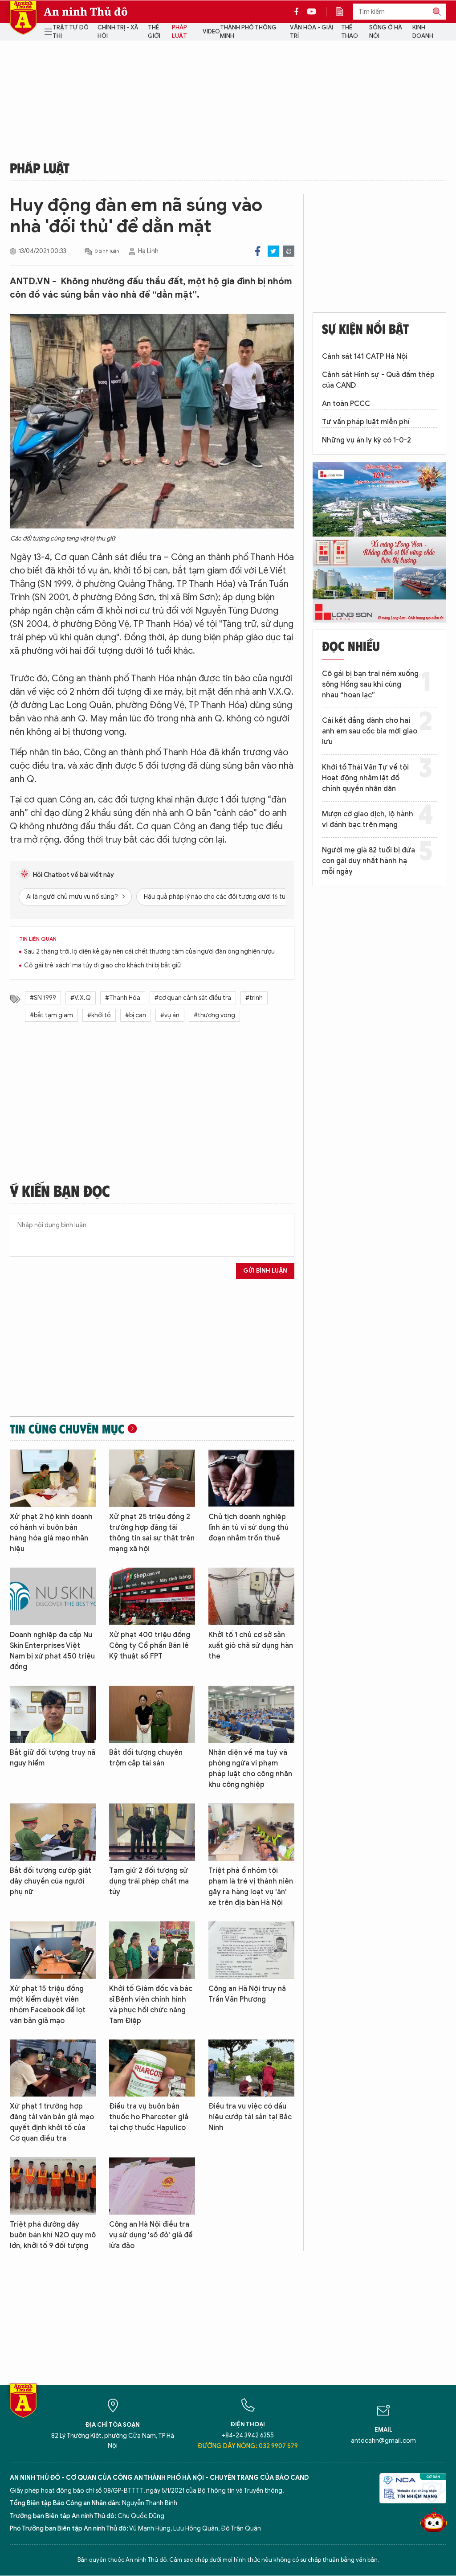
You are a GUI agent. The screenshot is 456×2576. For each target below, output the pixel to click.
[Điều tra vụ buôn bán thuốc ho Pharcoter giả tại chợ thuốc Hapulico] (152, 2068)
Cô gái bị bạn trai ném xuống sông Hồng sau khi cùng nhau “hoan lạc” (370, 684)
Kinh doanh (423, 32)
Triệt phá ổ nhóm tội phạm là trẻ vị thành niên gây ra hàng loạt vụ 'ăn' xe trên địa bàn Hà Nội (251, 1887)
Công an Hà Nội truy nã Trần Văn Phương (247, 1994)
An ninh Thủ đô (86, 12)
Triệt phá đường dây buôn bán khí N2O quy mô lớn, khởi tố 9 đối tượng (53, 2235)
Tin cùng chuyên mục (67, 1429)
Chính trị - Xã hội (118, 32)
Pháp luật (179, 32)
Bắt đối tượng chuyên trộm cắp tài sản (146, 1758)
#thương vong (214, 1015)
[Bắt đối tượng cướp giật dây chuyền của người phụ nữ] (53, 1832)
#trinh (254, 998)
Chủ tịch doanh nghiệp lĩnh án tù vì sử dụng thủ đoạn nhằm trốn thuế (248, 1528)
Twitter (273, 251)
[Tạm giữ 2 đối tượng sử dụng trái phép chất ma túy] (152, 1832)
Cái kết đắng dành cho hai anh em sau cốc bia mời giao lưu (370, 731)
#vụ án (170, 1015)
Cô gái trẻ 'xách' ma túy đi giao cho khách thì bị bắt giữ (103, 965)
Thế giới (154, 32)
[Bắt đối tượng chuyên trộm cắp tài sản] (152, 1714)
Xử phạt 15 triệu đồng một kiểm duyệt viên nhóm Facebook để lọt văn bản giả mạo (48, 2005)
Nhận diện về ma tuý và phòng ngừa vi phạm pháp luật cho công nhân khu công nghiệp (250, 1769)
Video (211, 31)
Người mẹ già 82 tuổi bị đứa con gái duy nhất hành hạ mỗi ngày (368, 861)
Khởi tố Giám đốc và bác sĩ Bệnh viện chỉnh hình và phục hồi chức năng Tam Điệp (151, 2005)
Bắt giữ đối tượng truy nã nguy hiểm (53, 1758)
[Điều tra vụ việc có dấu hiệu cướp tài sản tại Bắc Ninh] (251, 2068)
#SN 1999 (43, 998)
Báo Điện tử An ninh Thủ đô (23, 18)
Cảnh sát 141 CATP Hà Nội (365, 356)
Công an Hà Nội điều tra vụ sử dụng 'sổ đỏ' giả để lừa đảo (151, 2235)
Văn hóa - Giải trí (311, 32)
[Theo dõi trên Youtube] (312, 12)
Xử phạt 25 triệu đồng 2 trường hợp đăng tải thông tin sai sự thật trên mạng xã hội (152, 1533)
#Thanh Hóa (123, 998)
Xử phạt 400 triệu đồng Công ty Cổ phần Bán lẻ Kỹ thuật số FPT (150, 1646)
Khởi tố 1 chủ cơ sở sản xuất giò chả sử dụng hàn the (251, 1646)
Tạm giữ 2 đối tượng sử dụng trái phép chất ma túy (149, 1881)
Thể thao (350, 32)
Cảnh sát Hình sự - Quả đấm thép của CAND (378, 380)
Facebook (258, 251)
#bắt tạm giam (51, 1015)
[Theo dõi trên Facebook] (299, 12)
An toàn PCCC (346, 404)
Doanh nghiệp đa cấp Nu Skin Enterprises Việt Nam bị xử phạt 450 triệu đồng (52, 1651)
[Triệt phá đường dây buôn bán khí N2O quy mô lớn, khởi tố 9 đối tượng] (53, 2186)
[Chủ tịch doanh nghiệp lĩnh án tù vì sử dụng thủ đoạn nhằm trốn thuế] (251, 1478)
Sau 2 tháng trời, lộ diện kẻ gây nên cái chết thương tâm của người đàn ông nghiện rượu (149, 952)
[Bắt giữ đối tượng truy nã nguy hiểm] (53, 1714)
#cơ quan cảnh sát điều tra (193, 998)
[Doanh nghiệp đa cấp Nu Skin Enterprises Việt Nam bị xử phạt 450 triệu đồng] (53, 1596)
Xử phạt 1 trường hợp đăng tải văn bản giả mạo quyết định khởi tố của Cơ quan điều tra (52, 2122)
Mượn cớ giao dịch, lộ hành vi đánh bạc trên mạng (368, 819)
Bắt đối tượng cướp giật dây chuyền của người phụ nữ (51, 1881)
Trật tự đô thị (71, 32)
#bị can (136, 1015)
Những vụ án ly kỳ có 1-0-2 (366, 440)
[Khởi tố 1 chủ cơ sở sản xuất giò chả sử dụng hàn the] (251, 1596)
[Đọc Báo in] (344, 12)
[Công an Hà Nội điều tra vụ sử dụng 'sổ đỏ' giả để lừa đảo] (152, 2186)
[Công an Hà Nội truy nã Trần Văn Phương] (251, 1950)
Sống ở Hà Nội (386, 32)
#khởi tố (99, 1015)
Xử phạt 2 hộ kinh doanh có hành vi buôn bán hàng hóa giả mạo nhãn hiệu (51, 1533)
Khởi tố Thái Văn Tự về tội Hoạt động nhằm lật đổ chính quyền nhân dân (365, 778)
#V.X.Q (81, 998)
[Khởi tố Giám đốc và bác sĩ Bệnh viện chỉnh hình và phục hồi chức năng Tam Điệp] (152, 1950)
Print (289, 251)
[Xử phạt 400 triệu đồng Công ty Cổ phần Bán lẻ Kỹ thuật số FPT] (152, 1596)
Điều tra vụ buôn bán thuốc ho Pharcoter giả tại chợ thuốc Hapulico (149, 2117)
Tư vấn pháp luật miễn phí (366, 422)
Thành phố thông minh (248, 32)
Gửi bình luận (265, 1271)
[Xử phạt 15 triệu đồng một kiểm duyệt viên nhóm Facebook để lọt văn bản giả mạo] (53, 1950)
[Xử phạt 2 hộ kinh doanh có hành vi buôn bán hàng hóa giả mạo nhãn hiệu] (53, 1478)
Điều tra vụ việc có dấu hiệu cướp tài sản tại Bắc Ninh (250, 2117)
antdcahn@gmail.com (383, 2441)
